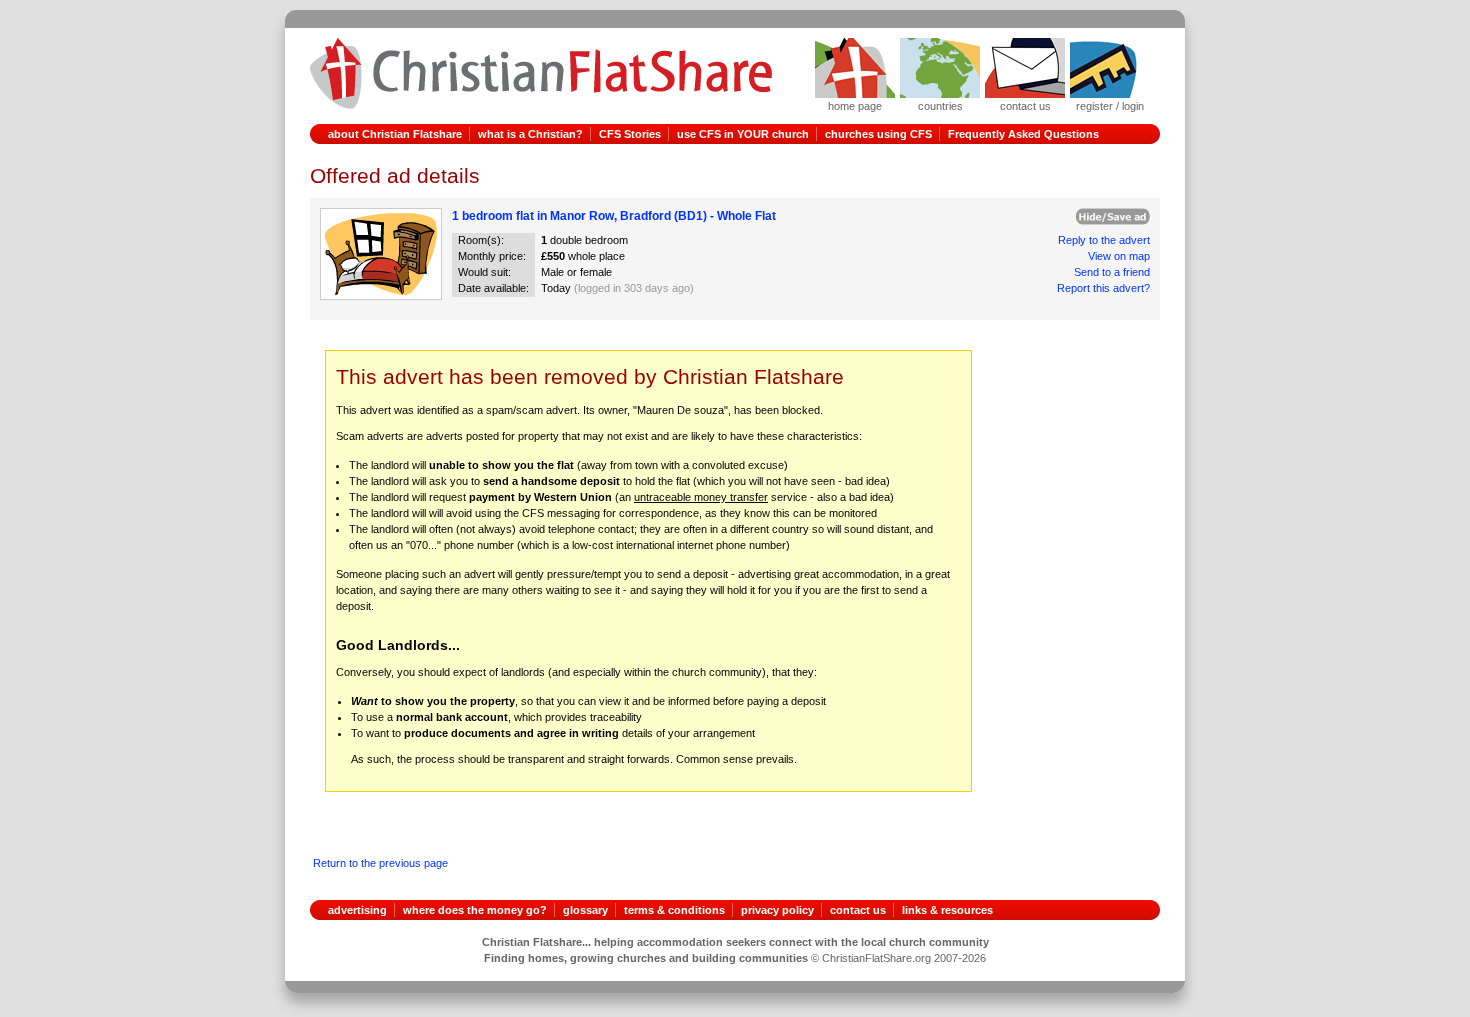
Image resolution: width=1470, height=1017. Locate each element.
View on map (1119, 256)
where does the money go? (475, 910)
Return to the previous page (380, 863)
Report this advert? (1103, 288)
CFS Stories (630, 134)
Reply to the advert (1104, 240)
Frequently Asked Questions (1023, 134)
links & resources (947, 910)
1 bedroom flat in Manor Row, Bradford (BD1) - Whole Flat (614, 216)
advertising (357, 910)
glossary (585, 910)
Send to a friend (1112, 272)
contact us (858, 910)
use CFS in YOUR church (743, 134)
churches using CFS (878, 134)
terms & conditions (674, 910)
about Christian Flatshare (395, 134)
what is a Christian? (530, 134)
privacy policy (777, 910)
